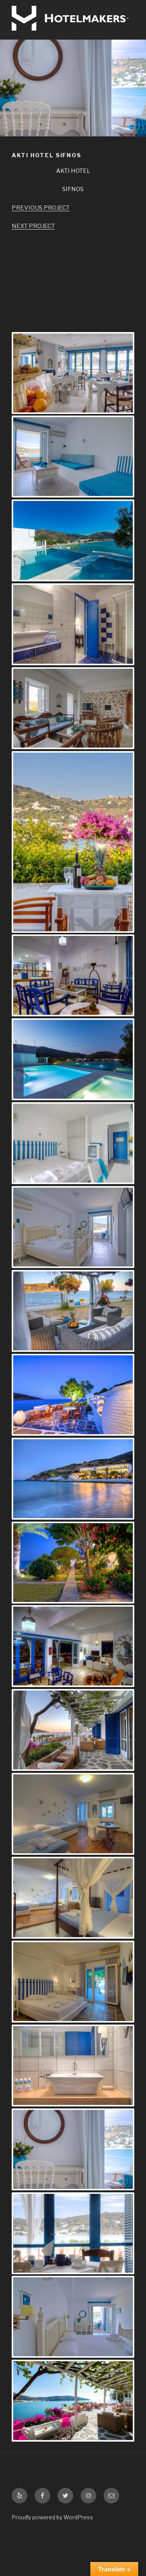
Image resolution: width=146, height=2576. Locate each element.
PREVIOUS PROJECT (41, 208)
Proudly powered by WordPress (52, 2517)
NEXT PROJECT (33, 226)
